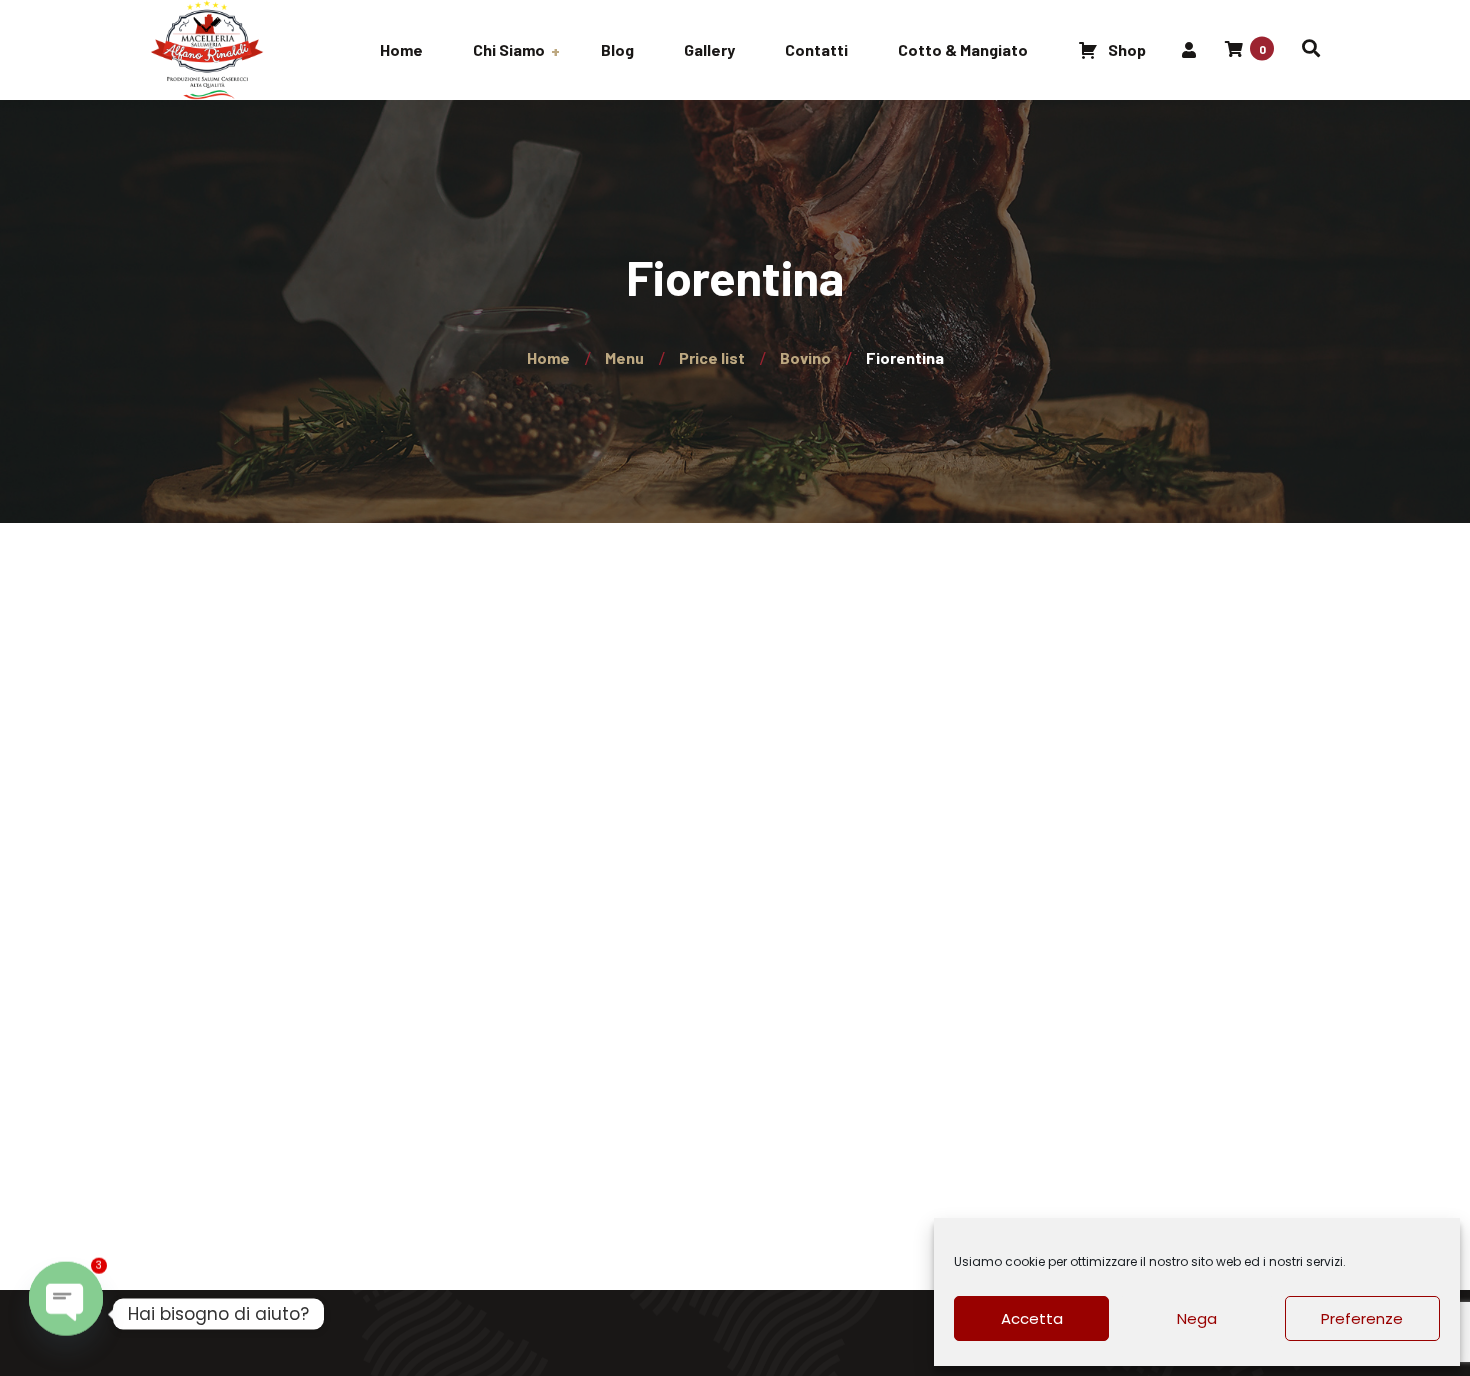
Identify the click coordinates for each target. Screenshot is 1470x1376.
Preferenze (1362, 1318)
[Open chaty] (66, 1314)
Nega (1197, 1318)
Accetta (1032, 1318)
